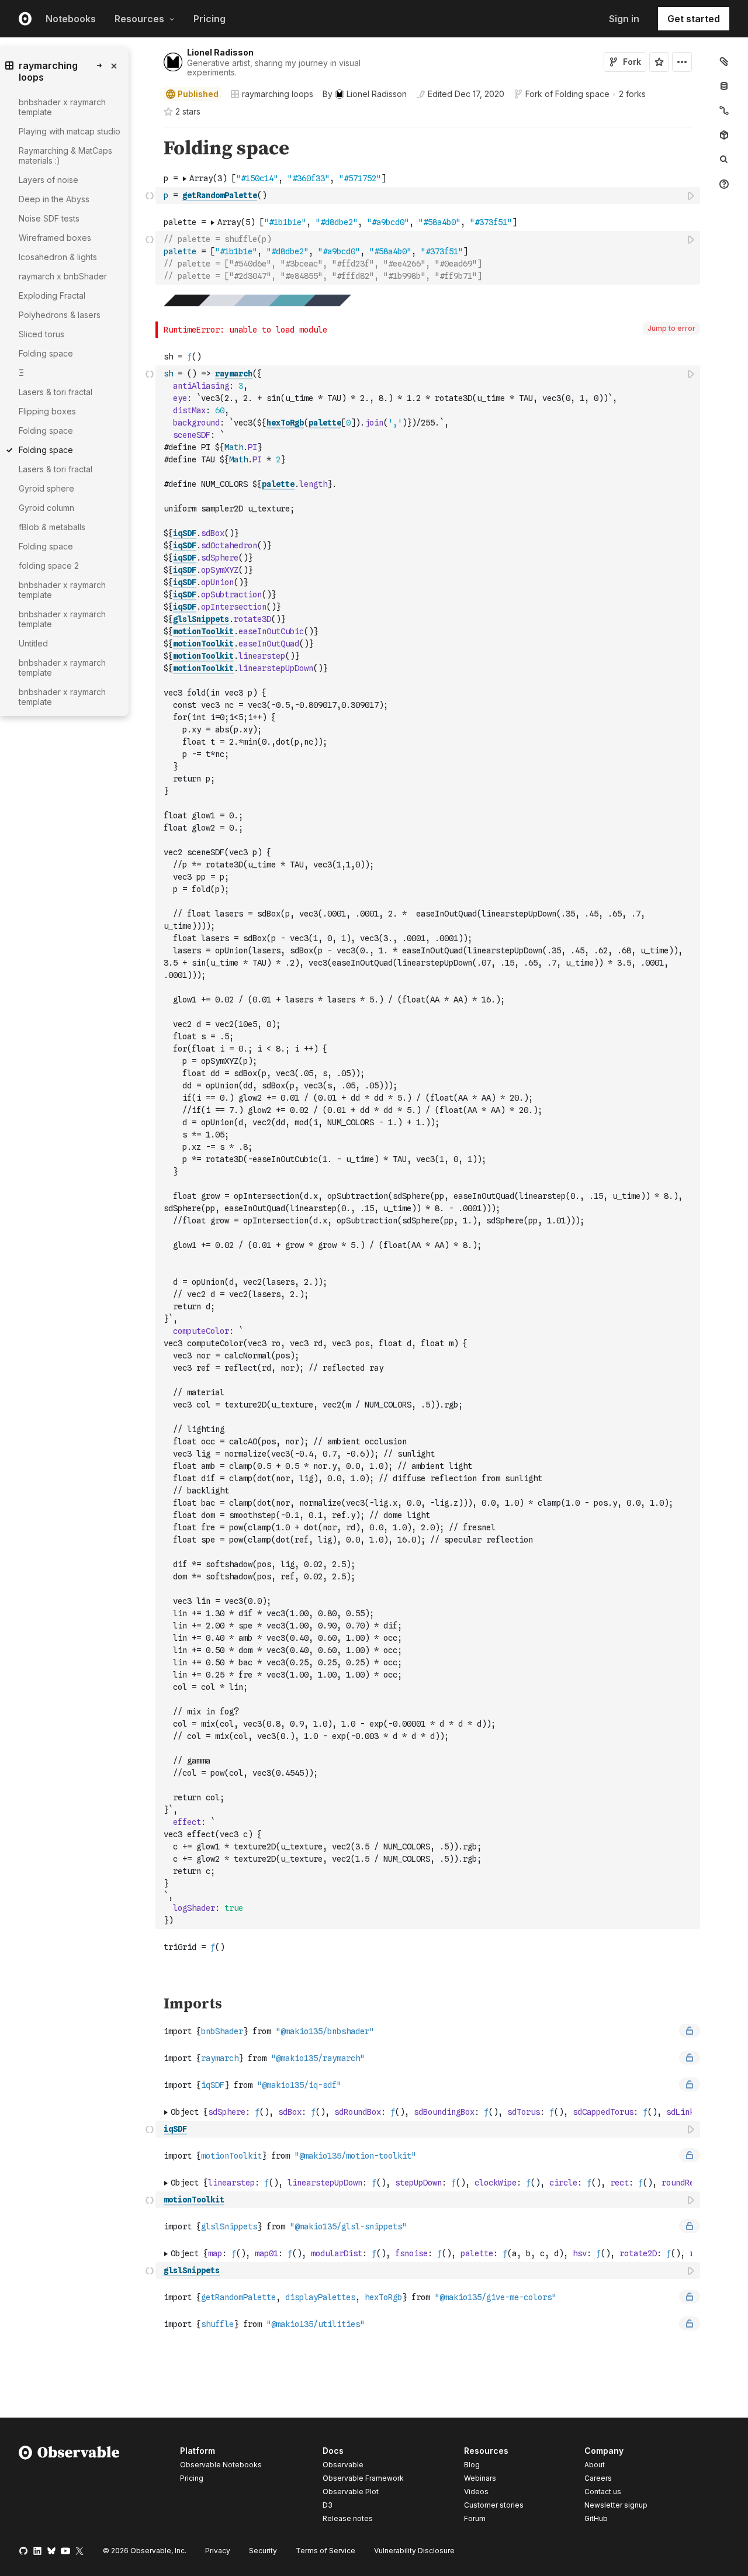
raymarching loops (278, 94)
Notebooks (71, 19)
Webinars (480, 2478)
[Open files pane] (724, 61)
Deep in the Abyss (54, 199)
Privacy (218, 2551)
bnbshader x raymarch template (62, 107)
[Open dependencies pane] (724, 135)
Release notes (348, 2518)
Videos (476, 2492)
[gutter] (105, 1139)
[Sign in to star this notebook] (659, 62)
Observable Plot (351, 2492)
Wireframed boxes (55, 238)
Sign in (624, 19)
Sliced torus (41, 334)
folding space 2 (49, 566)
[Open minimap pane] (724, 110)
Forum (475, 2518)
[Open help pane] (724, 184)
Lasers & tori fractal (56, 392)
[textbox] (429, 196)
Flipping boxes (47, 411)
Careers (598, 2478)
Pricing (209, 19)
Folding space (582, 94)
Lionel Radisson (220, 52)
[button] (150, 132)
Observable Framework (363, 2478)
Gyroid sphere (46, 488)
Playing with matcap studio (70, 131)
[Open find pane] (724, 160)
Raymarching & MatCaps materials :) (65, 155)
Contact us (603, 2492)
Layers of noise (49, 180)
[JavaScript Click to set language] (150, 195)
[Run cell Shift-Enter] (691, 196)
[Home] (69, 2487)
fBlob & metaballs (52, 527)
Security (263, 2551)
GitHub (596, 2518)
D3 (328, 2505)
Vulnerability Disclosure (414, 2551)
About (595, 2465)
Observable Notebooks (221, 2465)
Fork (632, 62)
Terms (325, 2551)
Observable (343, 2465)
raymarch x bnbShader (63, 276)
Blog (472, 2465)
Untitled (33, 643)
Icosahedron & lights (58, 257)
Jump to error (671, 328)
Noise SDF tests (49, 218)
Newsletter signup (616, 2505)
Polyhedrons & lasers (60, 315)
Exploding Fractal (52, 295)
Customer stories (494, 2505)
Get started (694, 19)
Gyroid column (46, 508)
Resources (139, 19)
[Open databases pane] (724, 86)
